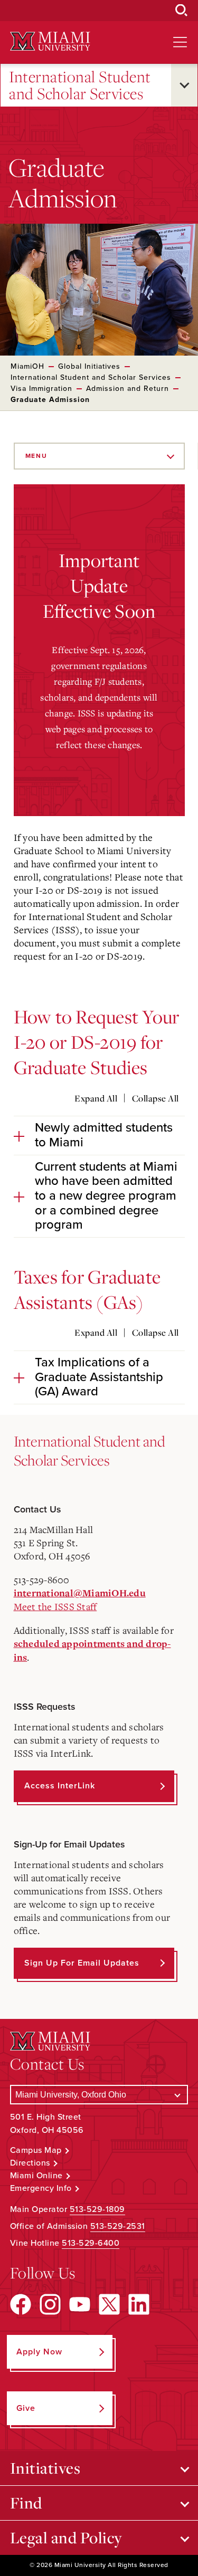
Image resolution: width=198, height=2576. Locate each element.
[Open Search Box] (182, 11)
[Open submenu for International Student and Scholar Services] (184, 85)
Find (26, 2503)
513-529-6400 (91, 2243)
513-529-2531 (118, 2226)
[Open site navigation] (180, 42)
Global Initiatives (89, 366)
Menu (36, 456)
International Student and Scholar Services (80, 85)
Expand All (96, 1098)
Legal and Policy (66, 2537)
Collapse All (155, 1098)
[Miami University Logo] (50, 41)
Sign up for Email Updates (82, 1963)
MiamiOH (27, 366)
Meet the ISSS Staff (55, 1606)
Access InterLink (60, 1786)
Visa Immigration (41, 389)
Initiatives (45, 2468)
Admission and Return (128, 389)
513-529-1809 (97, 2209)
